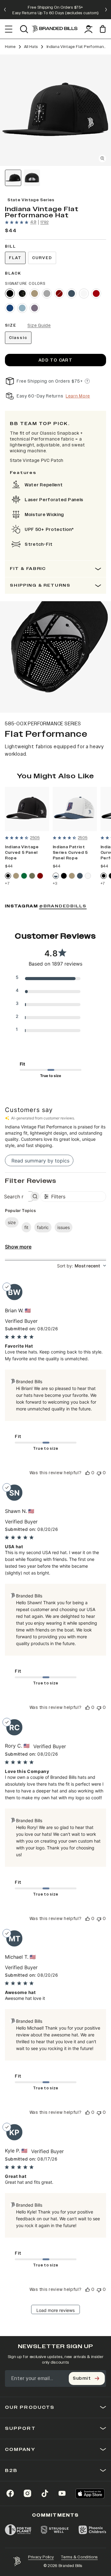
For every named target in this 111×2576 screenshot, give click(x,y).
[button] (55, 110)
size (12, 1222)
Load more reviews (55, 2310)
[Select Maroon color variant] (40, 876)
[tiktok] (45, 2493)
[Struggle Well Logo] (55, 2530)
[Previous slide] (5, 10)
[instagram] (27, 2493)
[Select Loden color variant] (32, 876)
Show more (18, 1247)
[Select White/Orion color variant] (56, 876)
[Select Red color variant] (96, 293)
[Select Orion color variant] (72, 293)
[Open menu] (9, 29)
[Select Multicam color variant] (22, 293)
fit (26, 1227)
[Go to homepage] (55, 29)
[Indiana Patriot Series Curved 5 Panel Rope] (75, 809)
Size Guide (39, 326)
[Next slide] (106, 10)
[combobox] (82, 1266)
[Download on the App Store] (90, 2493)
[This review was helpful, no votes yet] (88, 1473)
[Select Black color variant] (10, 293)
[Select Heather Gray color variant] (47, 293)
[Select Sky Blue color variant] (22, 308)
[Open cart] (103, 29)
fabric (43, 1227)
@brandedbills (63, 906)
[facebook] (10, 2493)
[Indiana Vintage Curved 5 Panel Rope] (27, 809)
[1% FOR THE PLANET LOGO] (18, 2530)
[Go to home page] (17, 2561)
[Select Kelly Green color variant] (24, 876)
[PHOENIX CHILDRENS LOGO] (92, 2530)
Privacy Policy (41, 2557)
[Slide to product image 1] (13, 178)
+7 (7, 884)
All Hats (31, 47)
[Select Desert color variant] (35, 293)
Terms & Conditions (79, 2557)
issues (64, 1227)
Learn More (78, 396)
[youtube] (62, 2493)
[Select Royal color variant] (10, 308)
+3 (55, 884)
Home (10, 47)
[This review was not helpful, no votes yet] (99, 1473)
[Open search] (24, 29)
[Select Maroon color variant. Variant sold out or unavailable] (59, 293)
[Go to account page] (88, 29)
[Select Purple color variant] (35, 308)
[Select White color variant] (84, 293)
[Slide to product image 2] (32, 178)
